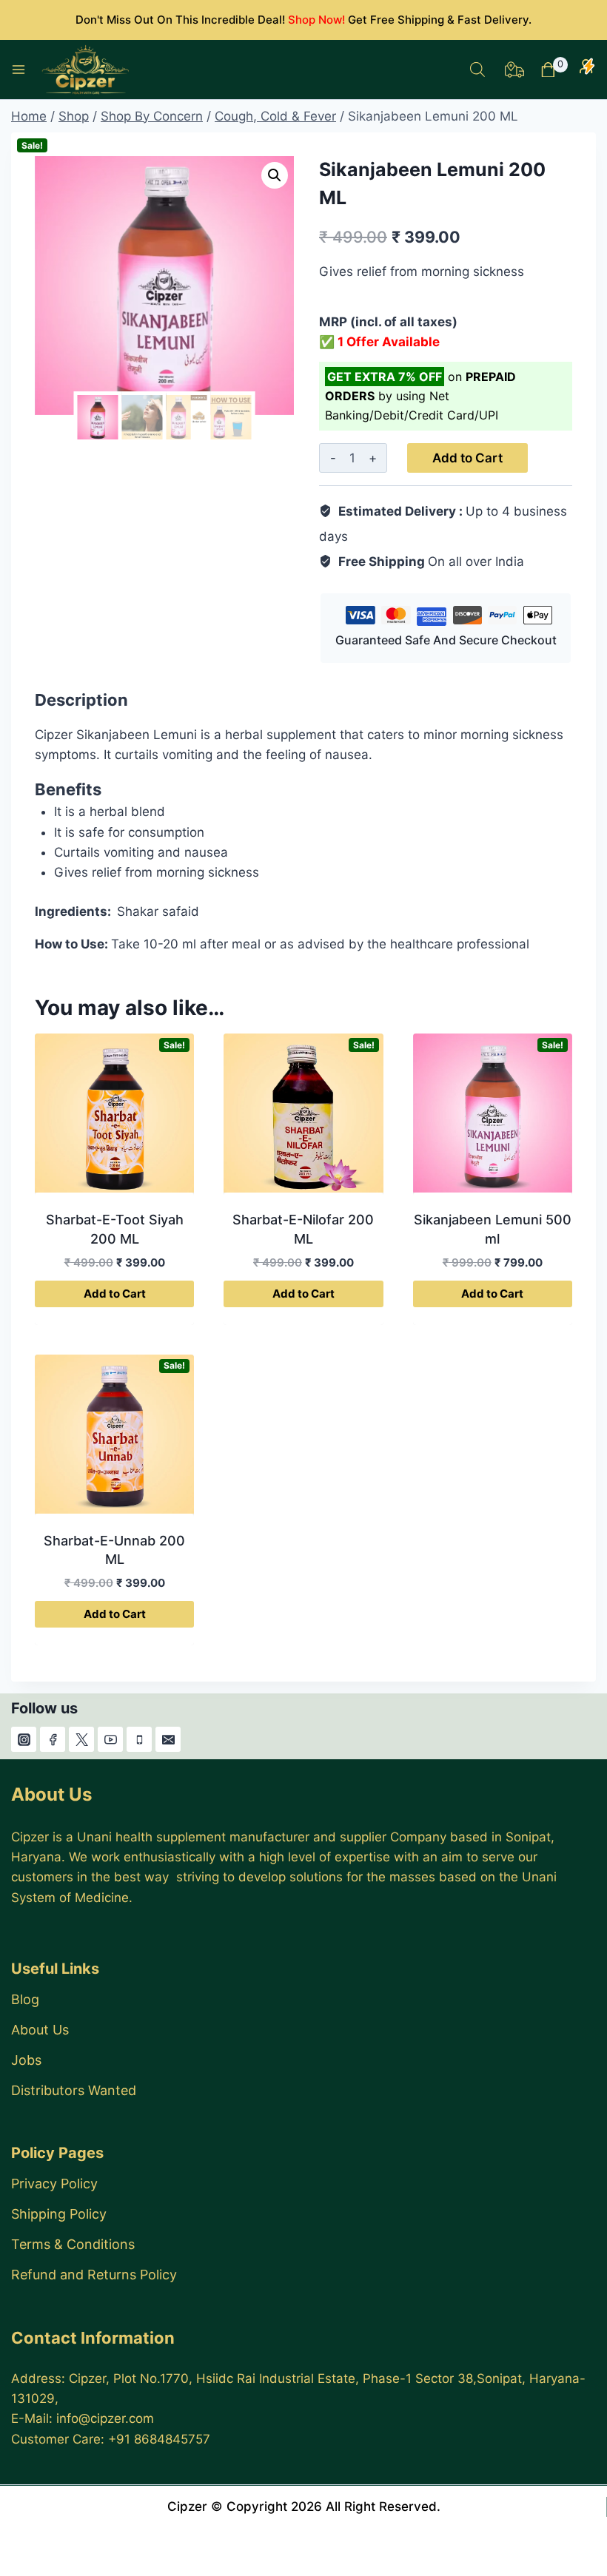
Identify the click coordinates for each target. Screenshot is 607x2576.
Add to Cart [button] (115, 1294)
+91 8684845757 (159, 2439)
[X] (81, 1739)
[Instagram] (24, 1739)
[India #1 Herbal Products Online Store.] (87, 70)
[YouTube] (110, 1739)
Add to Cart (467, 458)
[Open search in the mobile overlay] (477, 70)
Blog (25, 1999)
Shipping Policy (59, 2214)
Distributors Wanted (74, 2090)
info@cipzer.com (105, 2418)
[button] (275, 175)
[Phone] (139, 1739)
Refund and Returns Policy (94, 2275)
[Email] (168, 1739)
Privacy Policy (54, 2184)
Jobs (26, 2060)
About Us (40, 2030)
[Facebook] (53, 1739)
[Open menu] (19, 70)
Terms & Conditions (73, 2244)
